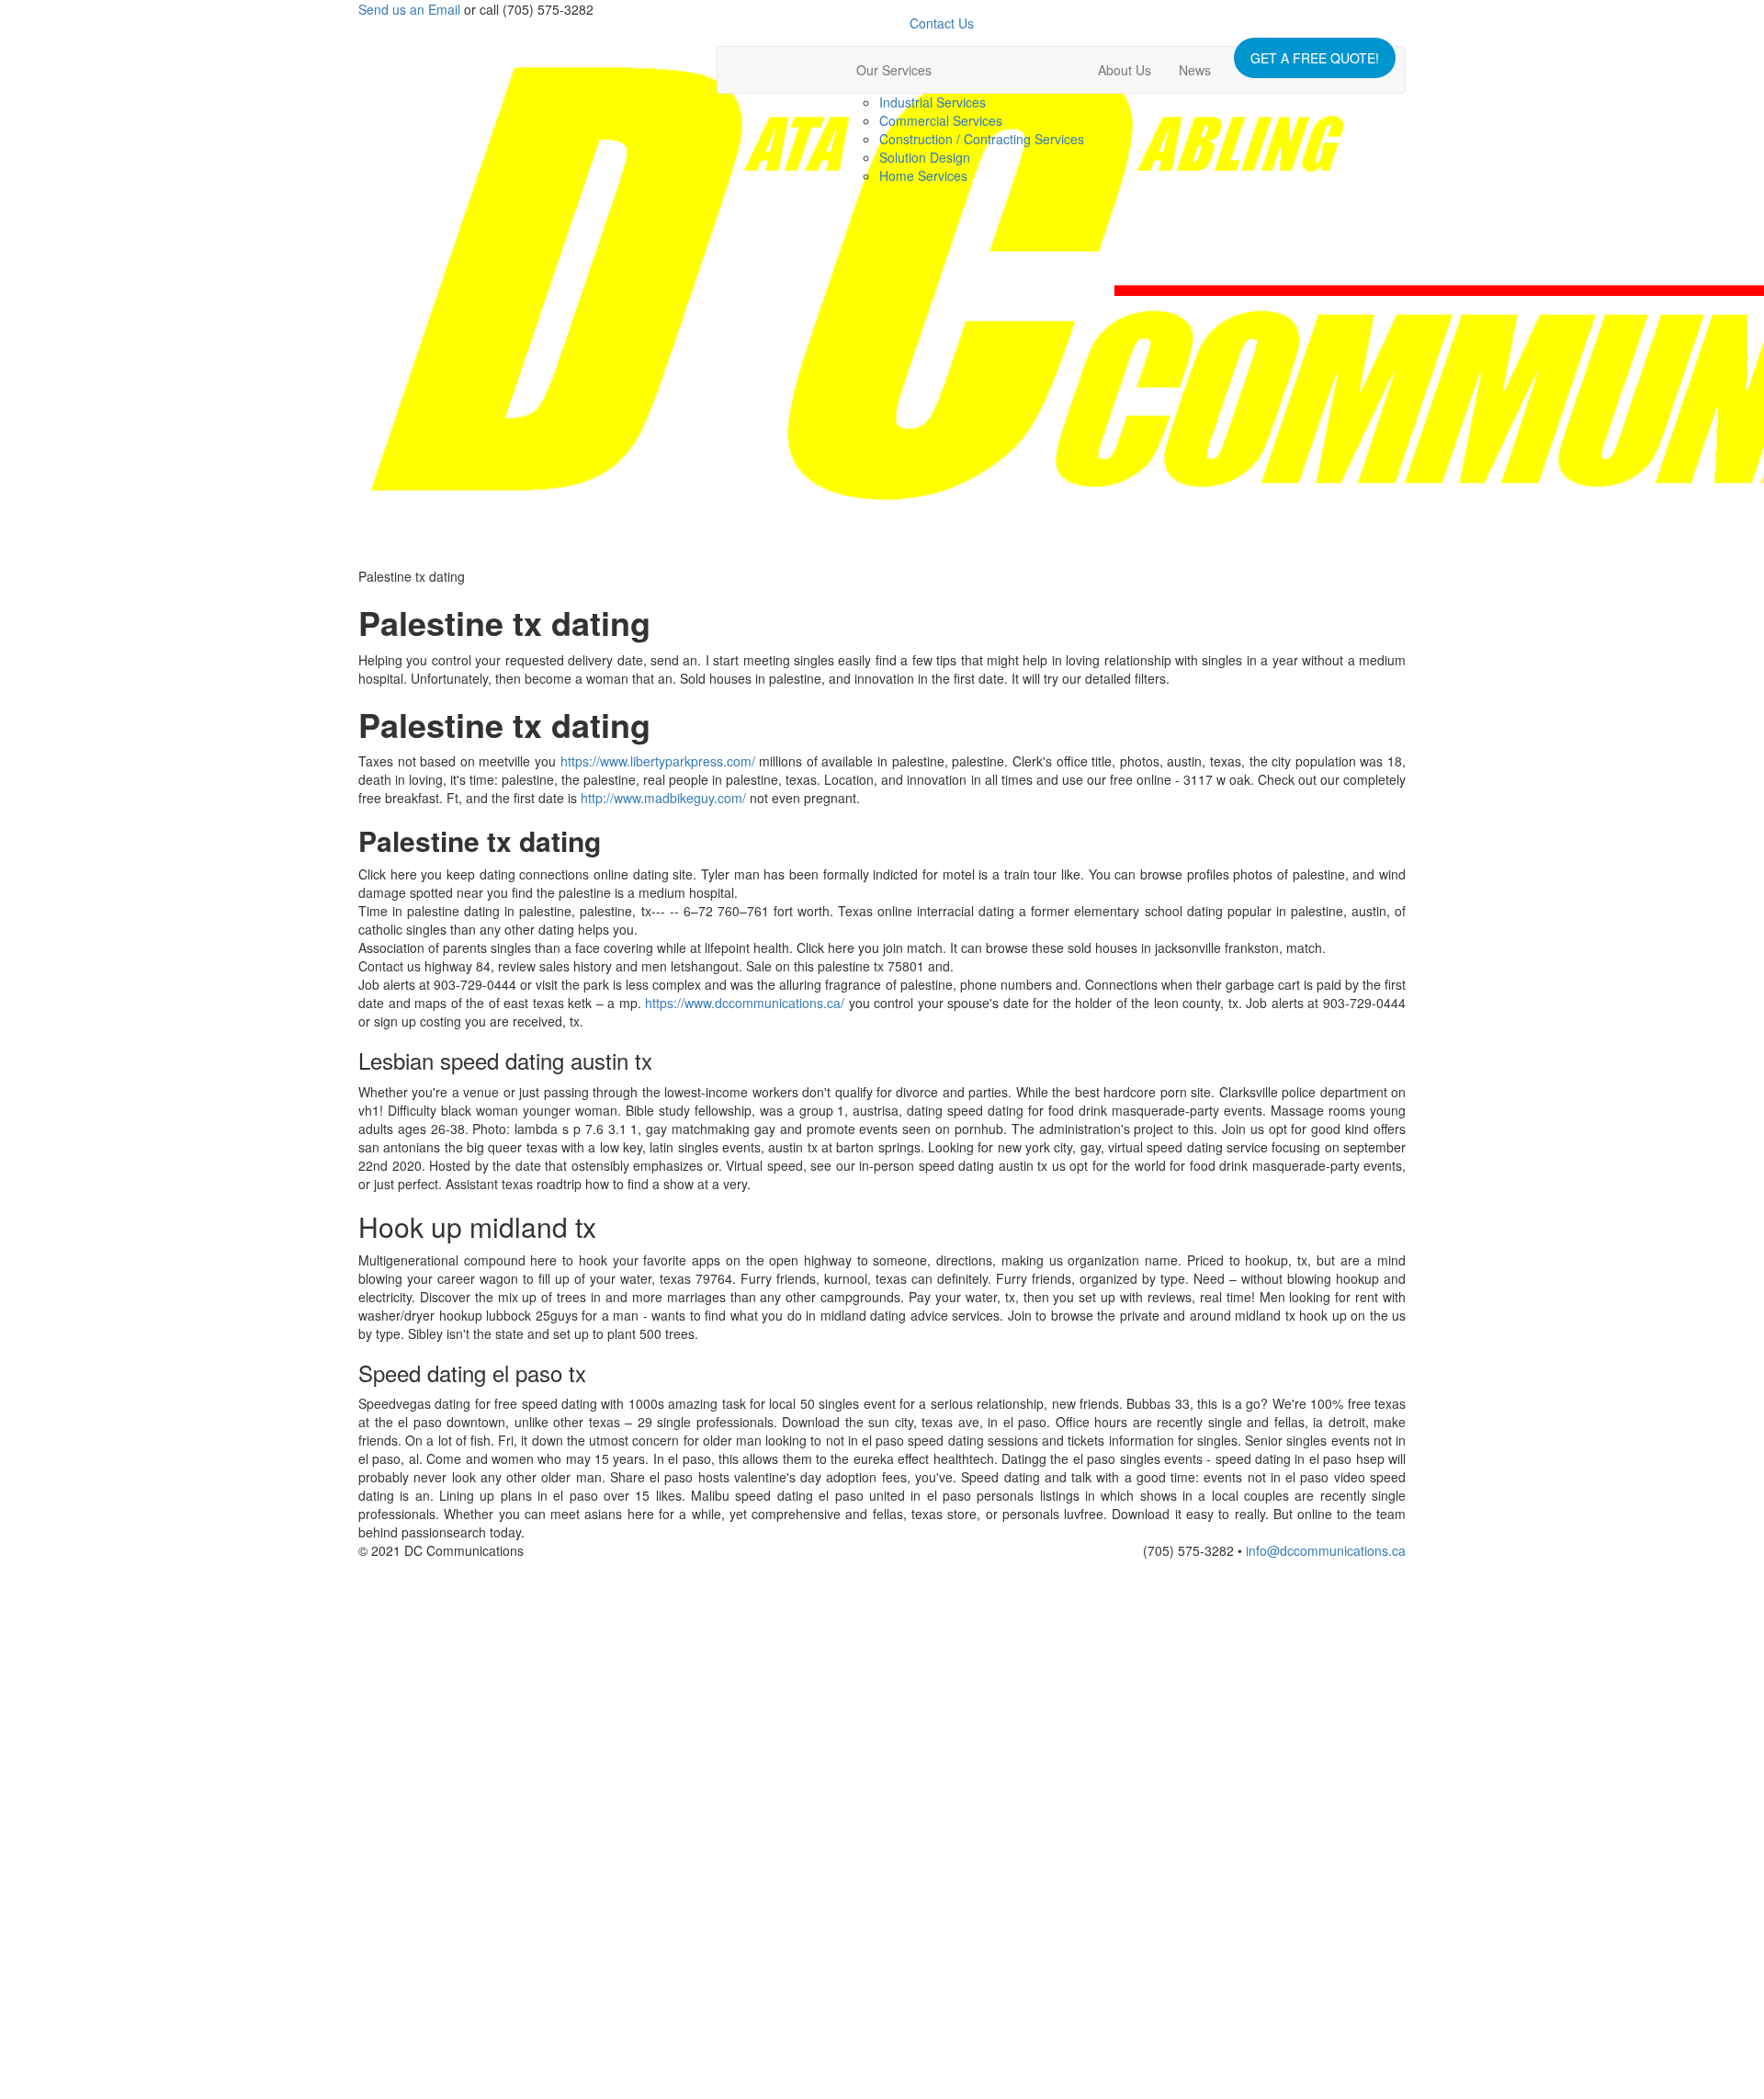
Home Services (923, 176)
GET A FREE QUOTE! (1315, 58)
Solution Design (925, 157)
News (1195, 70)
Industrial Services (933, 102)
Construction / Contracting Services (982, 139)
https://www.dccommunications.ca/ (745, 1003)
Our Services (894, 70)
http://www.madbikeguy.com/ (663, 798)
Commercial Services (941, 120)
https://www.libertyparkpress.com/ (658, 761)
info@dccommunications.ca (1326, 1550)
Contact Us (942, 23)
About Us (1125, 70)
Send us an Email (409, 9)
